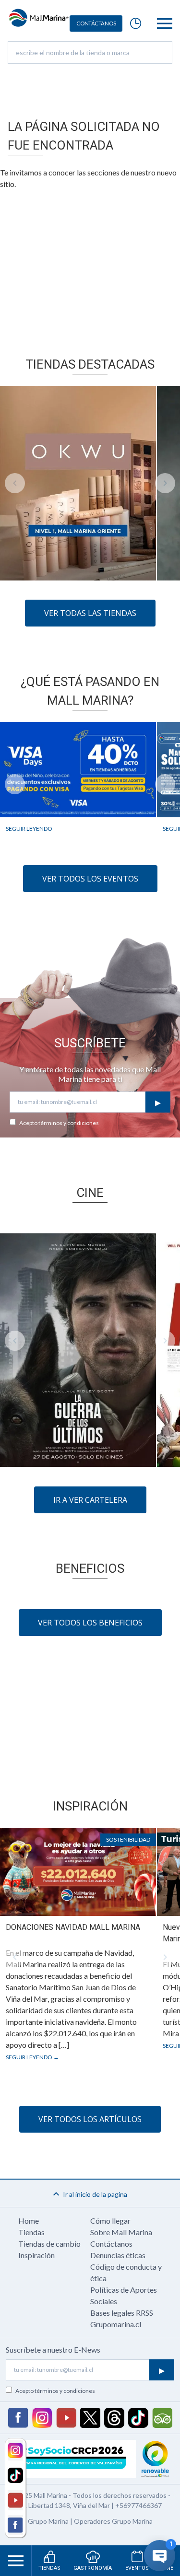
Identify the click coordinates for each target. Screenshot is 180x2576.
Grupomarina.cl (116, 2324)
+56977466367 (138, 2505)
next (165, 483)
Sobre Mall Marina (121, 2232)
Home (29, 2221)
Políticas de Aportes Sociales (124, 2295)
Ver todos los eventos (90, 879)
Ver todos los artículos (90, 2119)
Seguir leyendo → (32, 2057)
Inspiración (36, 2255)
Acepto (59, 1123)
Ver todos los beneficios (90, 1623)
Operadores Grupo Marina (113, 2521)
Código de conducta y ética (126, 2272)
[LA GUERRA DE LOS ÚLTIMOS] (78, 1350)
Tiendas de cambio (49, 2244)
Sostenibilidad (128, 1839)
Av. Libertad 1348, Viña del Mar (64, 2505)
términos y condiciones (69, 1123)
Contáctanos (111, 2244)
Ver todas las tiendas (90, 613)
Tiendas (31, 2232)
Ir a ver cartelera (90, 1500)
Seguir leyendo (29, 828)
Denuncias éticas (118, 2255)
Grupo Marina (48, 2521)
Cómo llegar (110, 2221)
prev (15, 483)
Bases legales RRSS (122, 2313)
